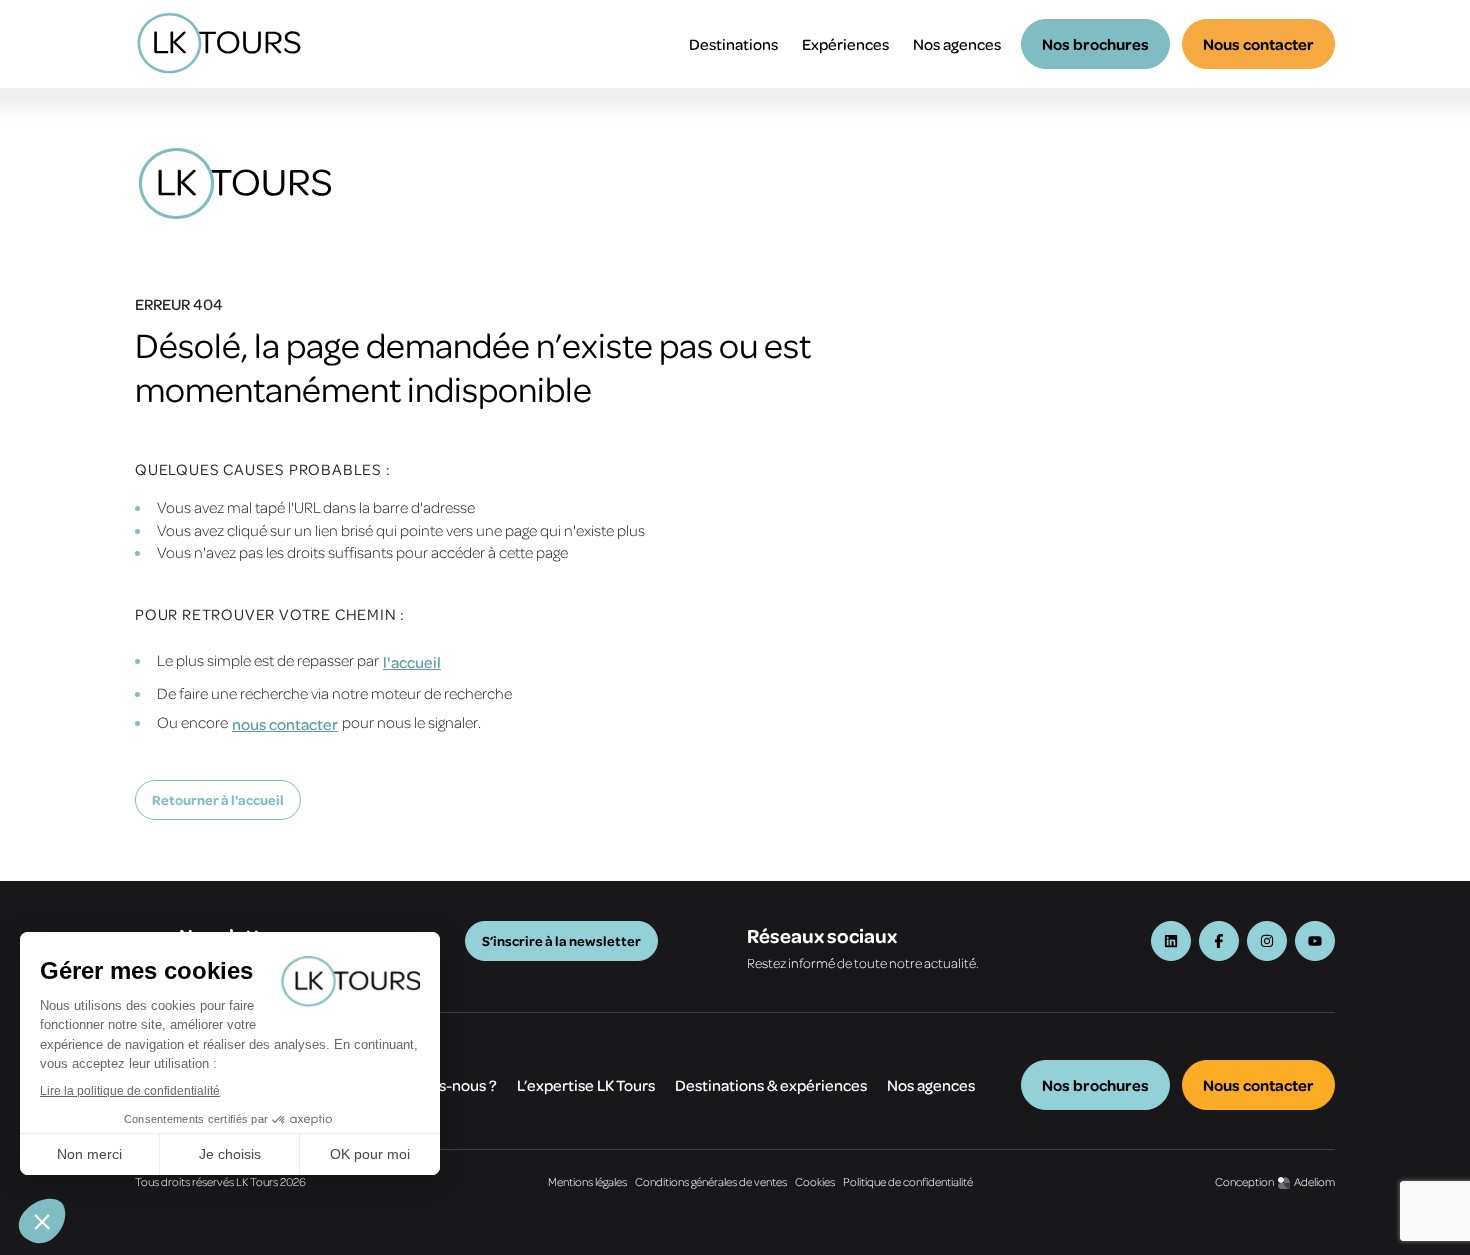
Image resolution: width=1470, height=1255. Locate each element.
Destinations (733, 44)
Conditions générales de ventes (711, 1181)
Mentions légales (587, 1181)
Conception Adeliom (1275, 1181)
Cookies (815, 1181)
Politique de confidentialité (908, 1181)
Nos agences (957, 44)
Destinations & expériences (771, 1085)
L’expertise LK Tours (586, 1085)
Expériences (845, 44)
